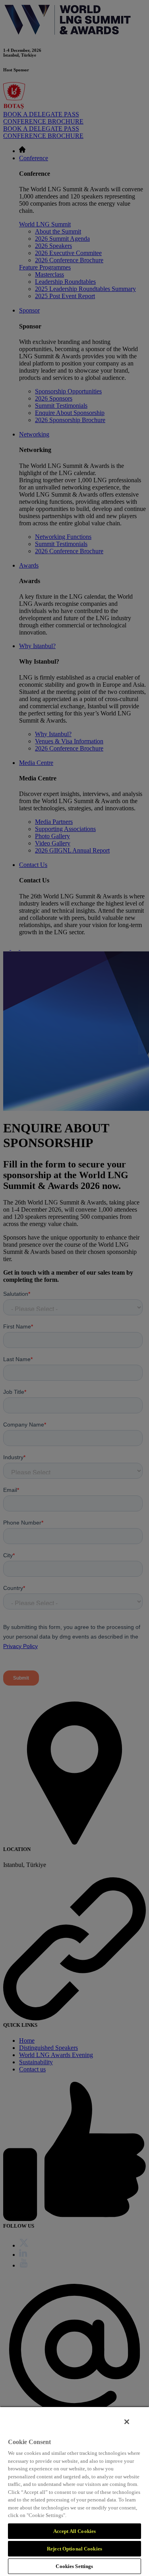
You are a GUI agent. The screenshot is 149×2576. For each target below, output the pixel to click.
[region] (74, 2491)
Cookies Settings (74, 2566)
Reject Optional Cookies (74, 2549)
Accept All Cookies (74, 2531)
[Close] (127, 2422)
